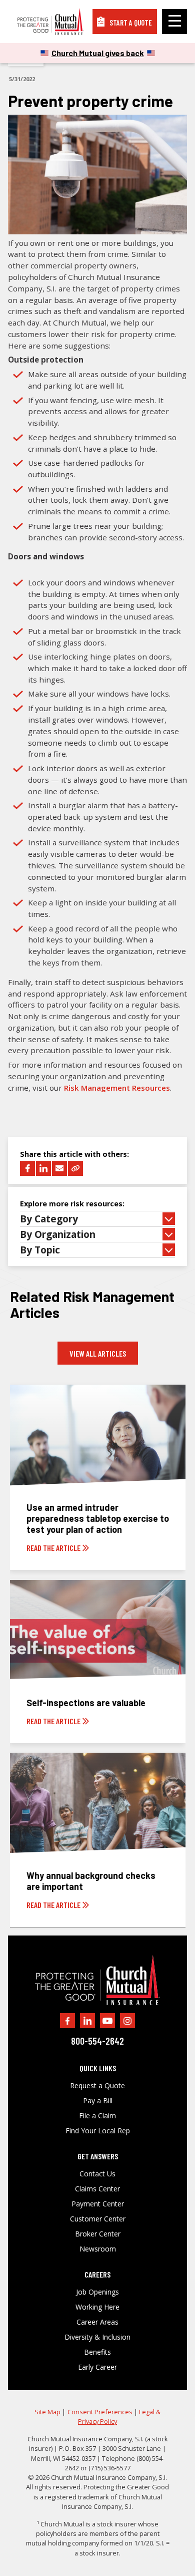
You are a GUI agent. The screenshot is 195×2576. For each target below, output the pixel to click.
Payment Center (98, 2204)
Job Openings (97, 2292)
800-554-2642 (97, 2041)
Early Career (97, 2367)
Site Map (47, 2412)
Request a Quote (97, 2086)
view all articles (98, 1353)
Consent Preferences (100, 2412)
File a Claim (97, 2116)
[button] (97, 1219)
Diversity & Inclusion (97, 2337)
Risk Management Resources (117, 1088)
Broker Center (98, 2234)
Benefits (97, 2352)
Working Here (97, 2307)
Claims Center (97, 2189)
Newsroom (98, 2249)
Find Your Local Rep (98, 2131)
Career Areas (97, 2322)
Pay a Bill (98, 2101)
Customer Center (98, 2219)
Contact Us (97, 2174)
